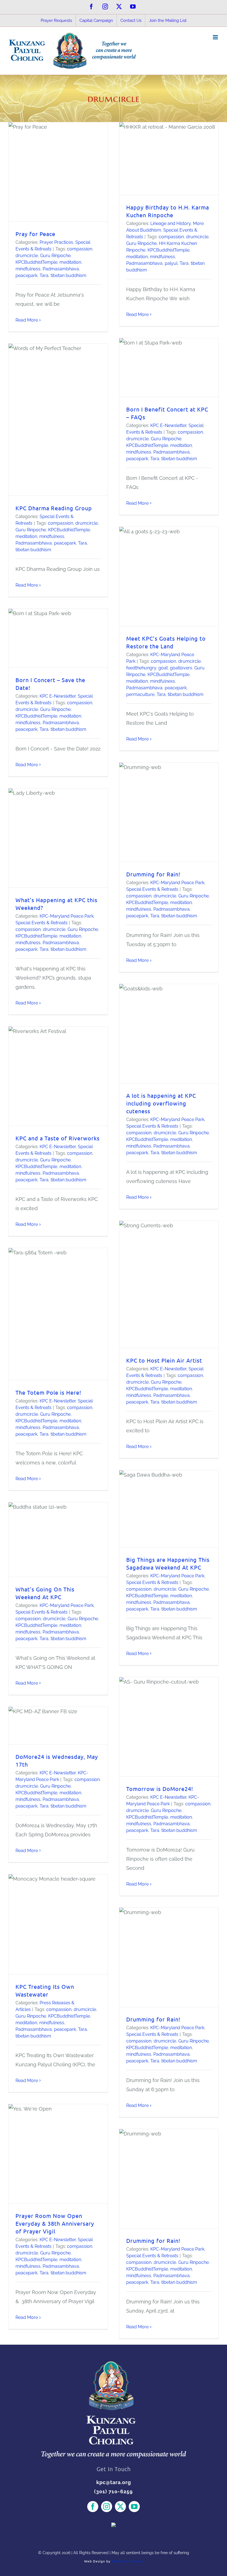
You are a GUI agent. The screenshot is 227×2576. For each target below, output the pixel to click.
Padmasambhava (61, 269)
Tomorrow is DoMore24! (160, 1789)
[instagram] (107, 2507)
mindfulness (28, 269)
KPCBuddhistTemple (36, 262)
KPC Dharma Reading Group (54, 508)
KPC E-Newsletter (168, 425)
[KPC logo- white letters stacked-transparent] (114, 2364)
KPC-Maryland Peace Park (177, 883)
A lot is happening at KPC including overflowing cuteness (161, 1103)
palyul (171, 263)
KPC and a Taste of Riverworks (58, 1138)
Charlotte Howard (127, 2561)
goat (163, 668)
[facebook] (93, 2507)
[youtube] (134, 2507)
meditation (70, 262)
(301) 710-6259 (114, 2491)
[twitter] (120, 2507)
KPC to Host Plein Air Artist (164, 1360)
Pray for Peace (35, 234)
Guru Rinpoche (55, 256)
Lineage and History (171, 223)
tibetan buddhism (69, 275)
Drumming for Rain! (153, 874)
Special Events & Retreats (152, 889)
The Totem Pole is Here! (48, 1392)
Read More (27, 320)
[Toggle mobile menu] (216, 37)
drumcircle (27, 256)
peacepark (26, 275)
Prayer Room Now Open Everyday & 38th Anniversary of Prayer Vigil (55, 2223)
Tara (44, 275)
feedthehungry (141, 668)
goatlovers (181, 668)
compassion (80, 249)
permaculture (140, 694)
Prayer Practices (56, 242)
